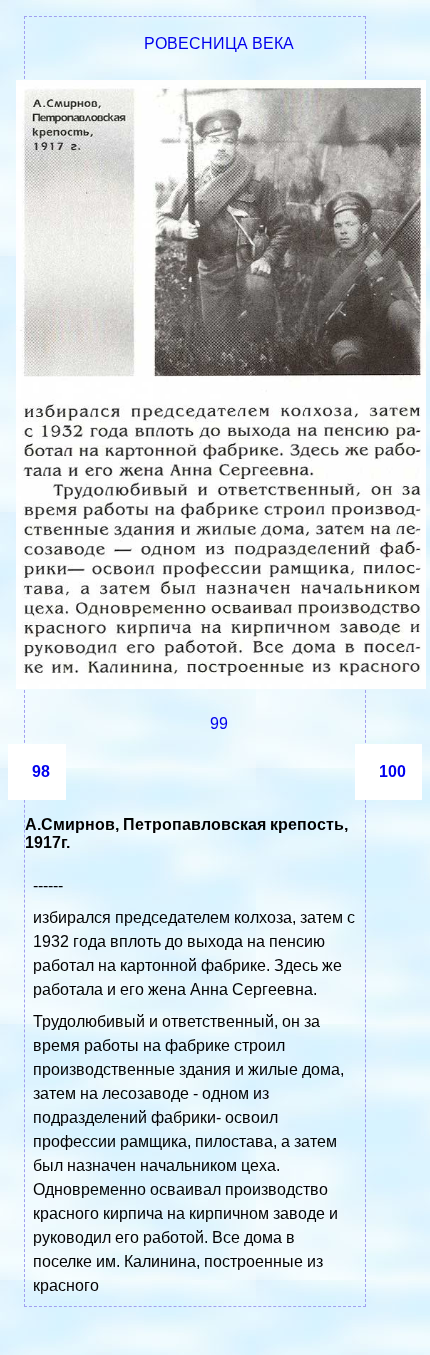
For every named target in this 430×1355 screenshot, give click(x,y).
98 (41, 771)
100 (392, 771)
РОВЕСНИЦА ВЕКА (219, 43)
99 (219, 723)
